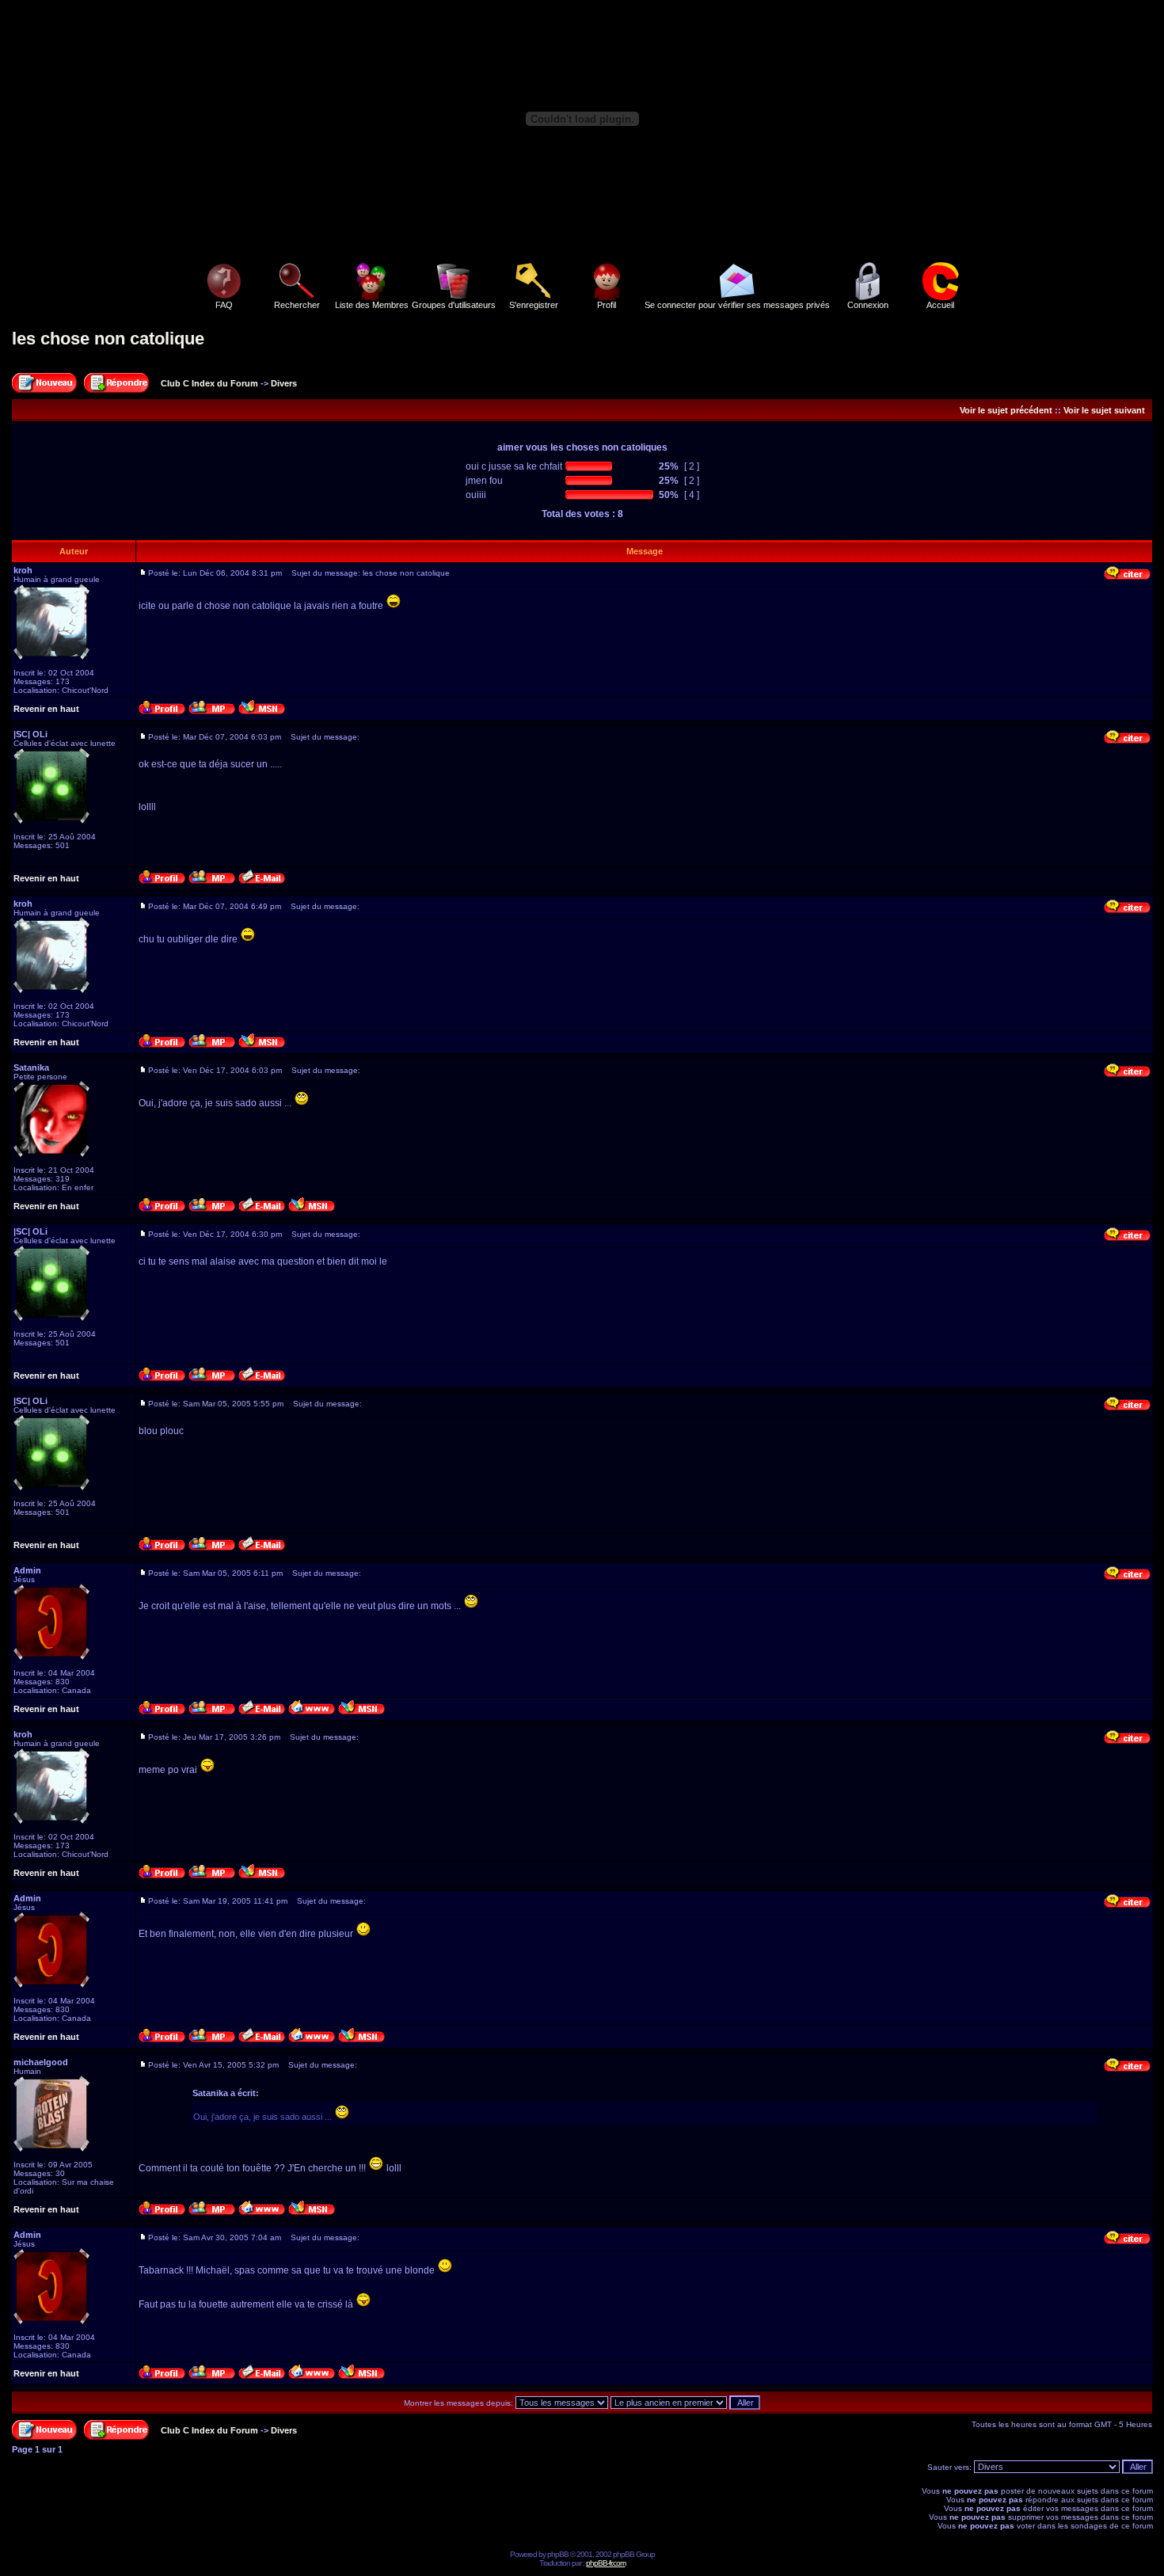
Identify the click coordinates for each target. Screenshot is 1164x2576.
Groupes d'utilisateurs (454, 305)
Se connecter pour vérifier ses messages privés (737, 305)
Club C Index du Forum (209, 383)
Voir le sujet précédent (1006, 410)
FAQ (224, 305)
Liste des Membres (372, 305)
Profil (607, 305)
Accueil (940, 305)
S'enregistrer (534, 305)
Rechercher (297, 305)
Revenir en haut (46, 709)
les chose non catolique (108, 339)
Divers (284, 383)
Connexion (868, 305)
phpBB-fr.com (606, 2563)
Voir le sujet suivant (1104, 410)
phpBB (558, 2554)
